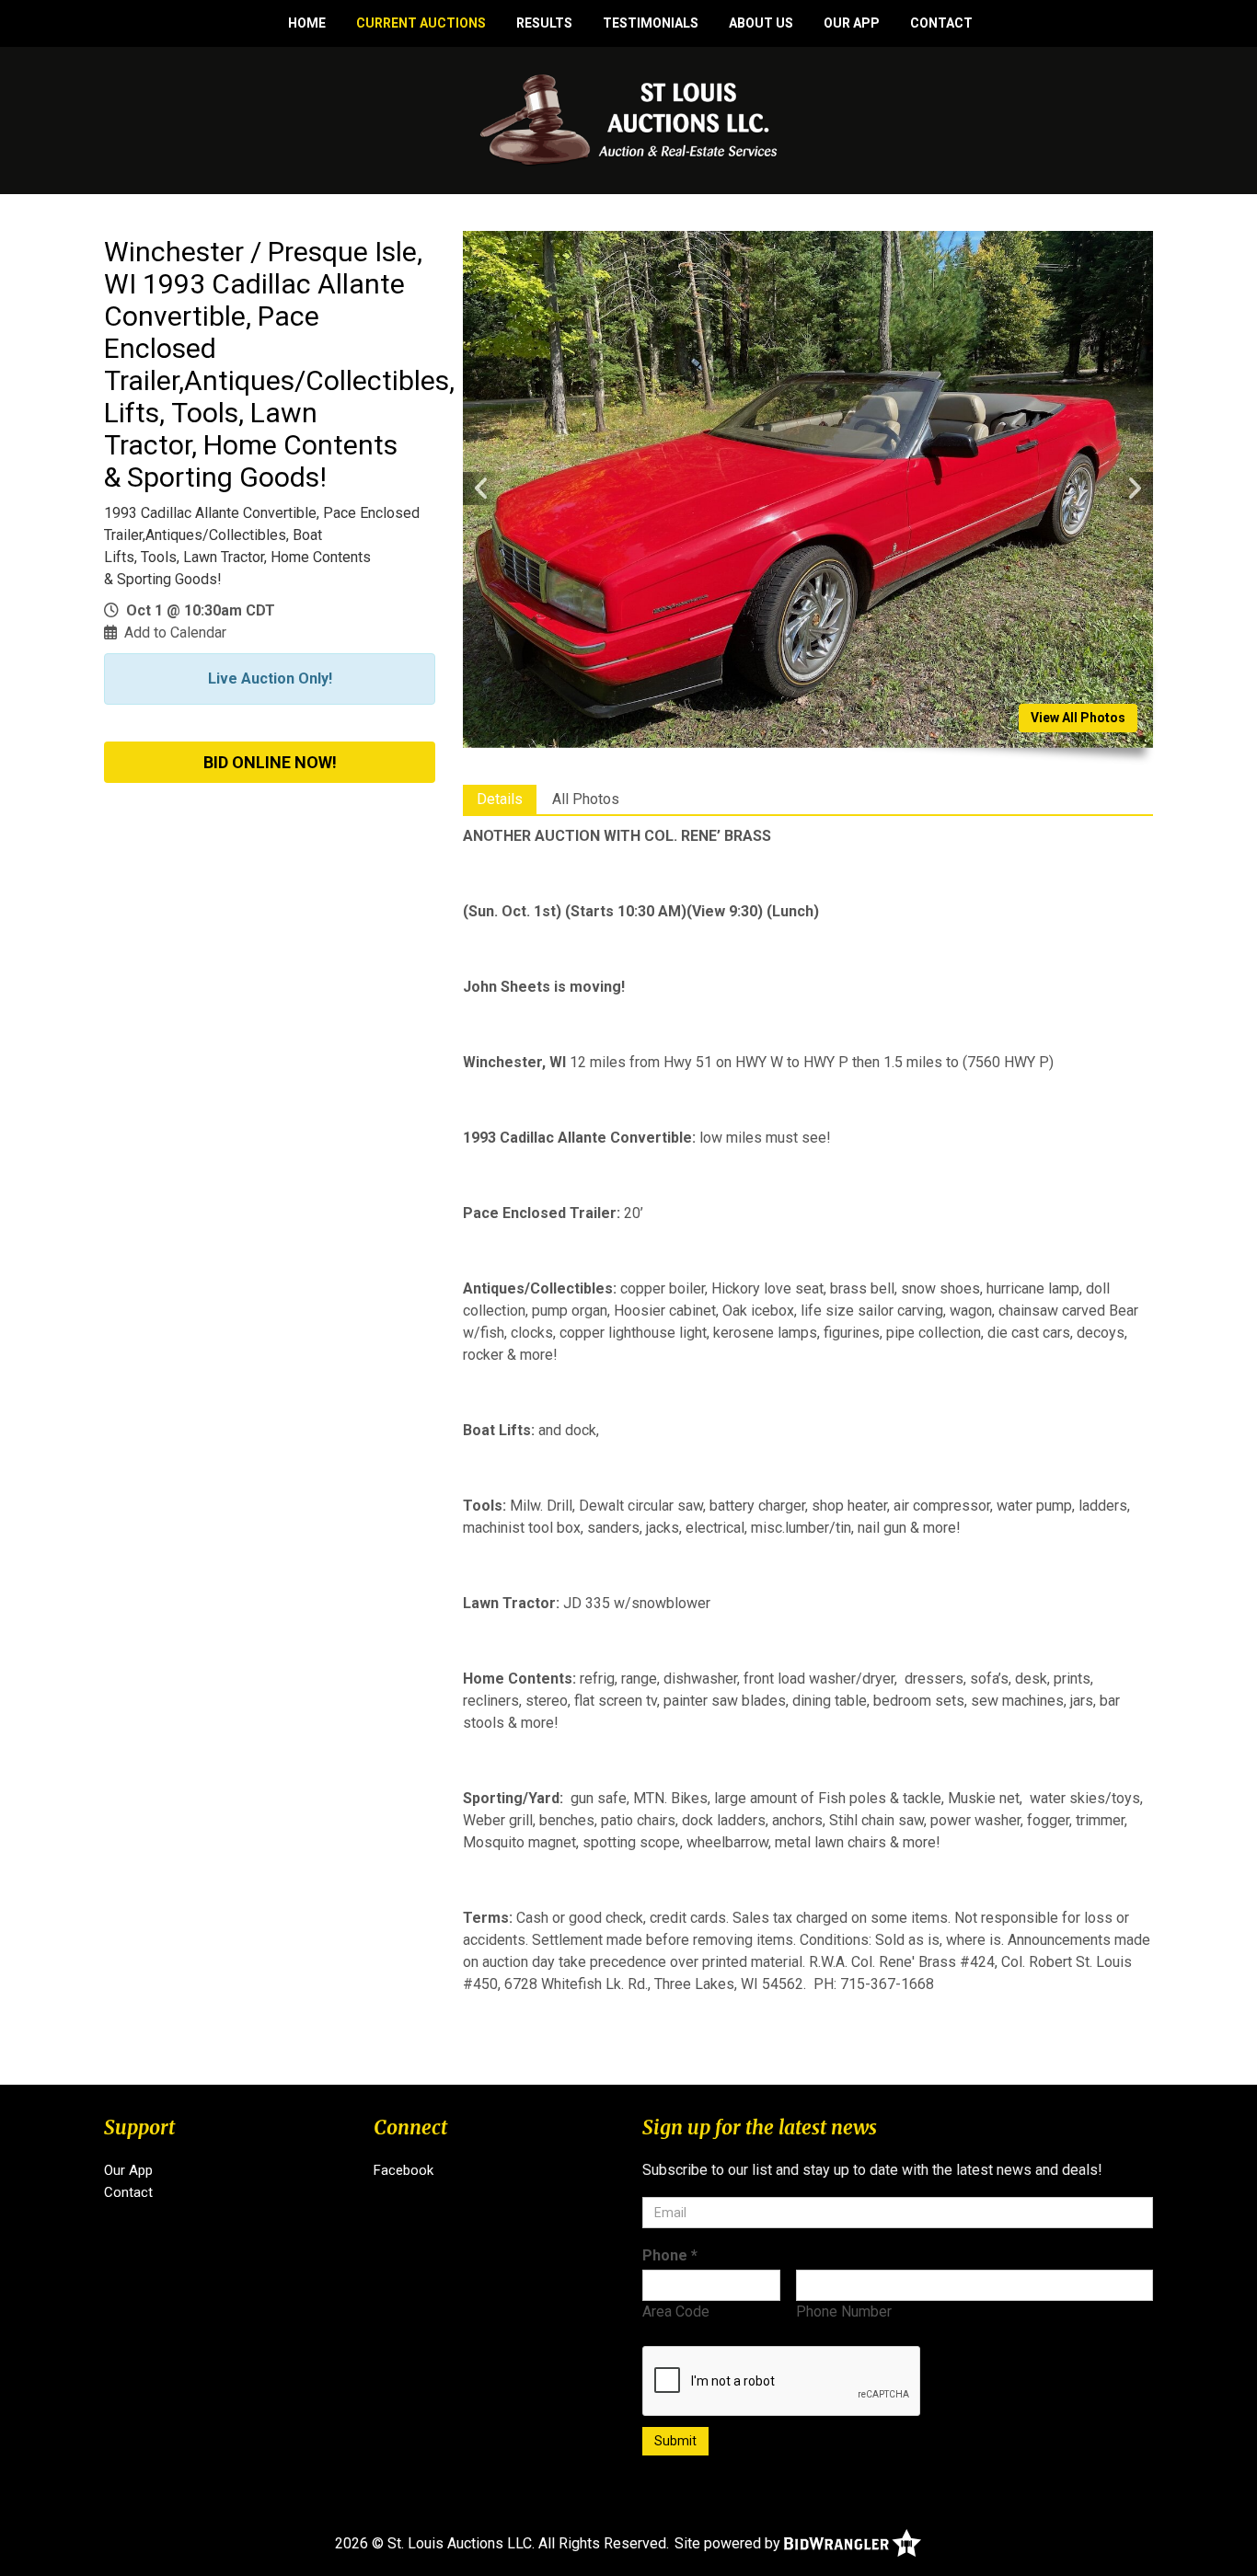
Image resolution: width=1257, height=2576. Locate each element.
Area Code (676, 2311)
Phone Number (844, 2311)
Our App (852, 23)
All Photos (586, 799)
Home (307, 23)
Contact (941, 23)
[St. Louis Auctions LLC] (629, 119)
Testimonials (651, 23)
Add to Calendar (175, 632)
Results (544, 23)
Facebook (404, 2170)
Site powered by (729, 2543)
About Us (761, 23)
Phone (670, 2255)
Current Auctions (421, 23)
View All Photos (1078, 718)
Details (500, 799)
